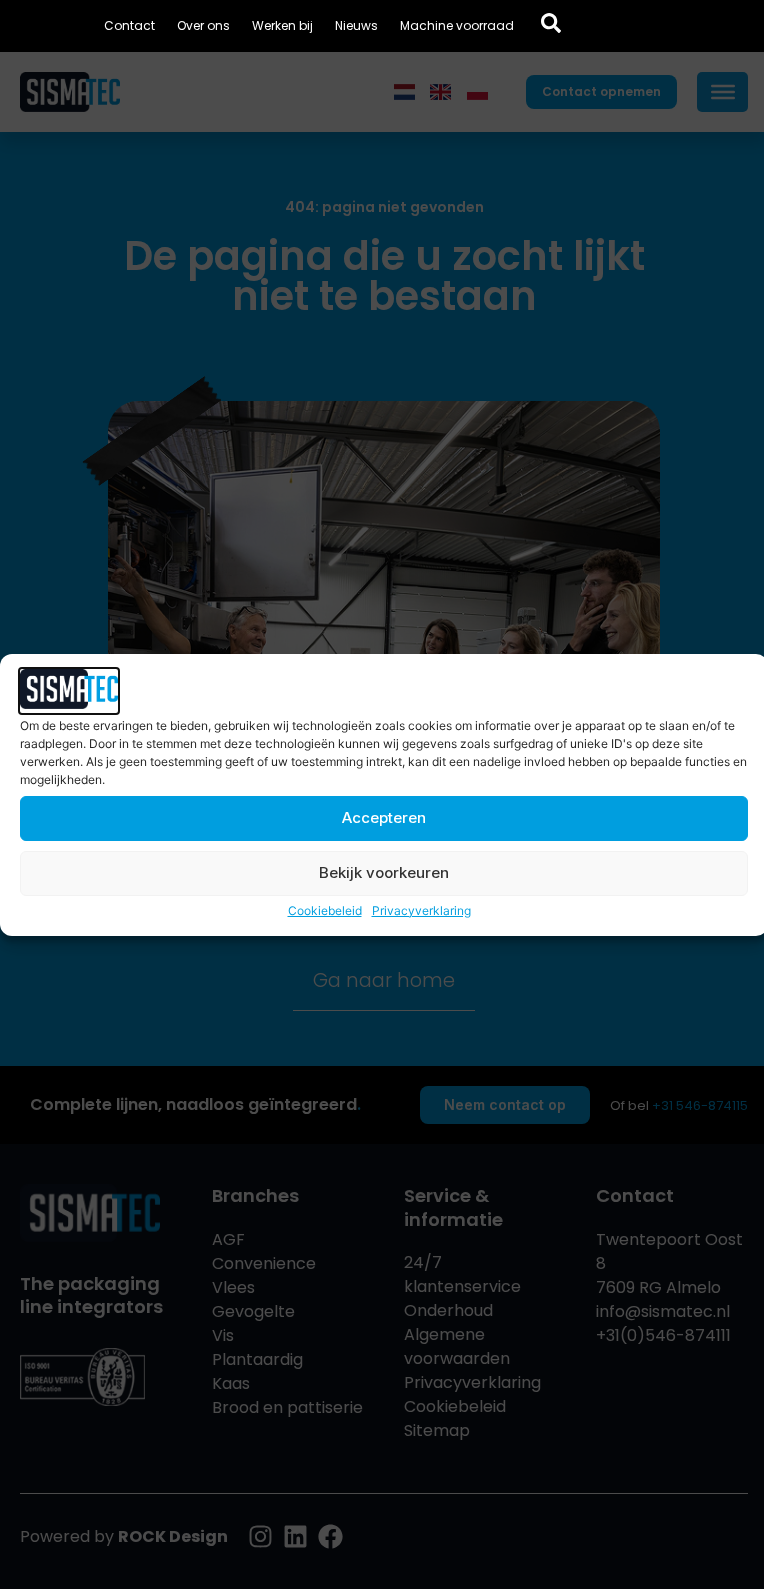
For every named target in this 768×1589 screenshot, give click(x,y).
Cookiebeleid (325, 910)
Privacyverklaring (421, 910)
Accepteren (384, 817)
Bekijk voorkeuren (384, 872)
